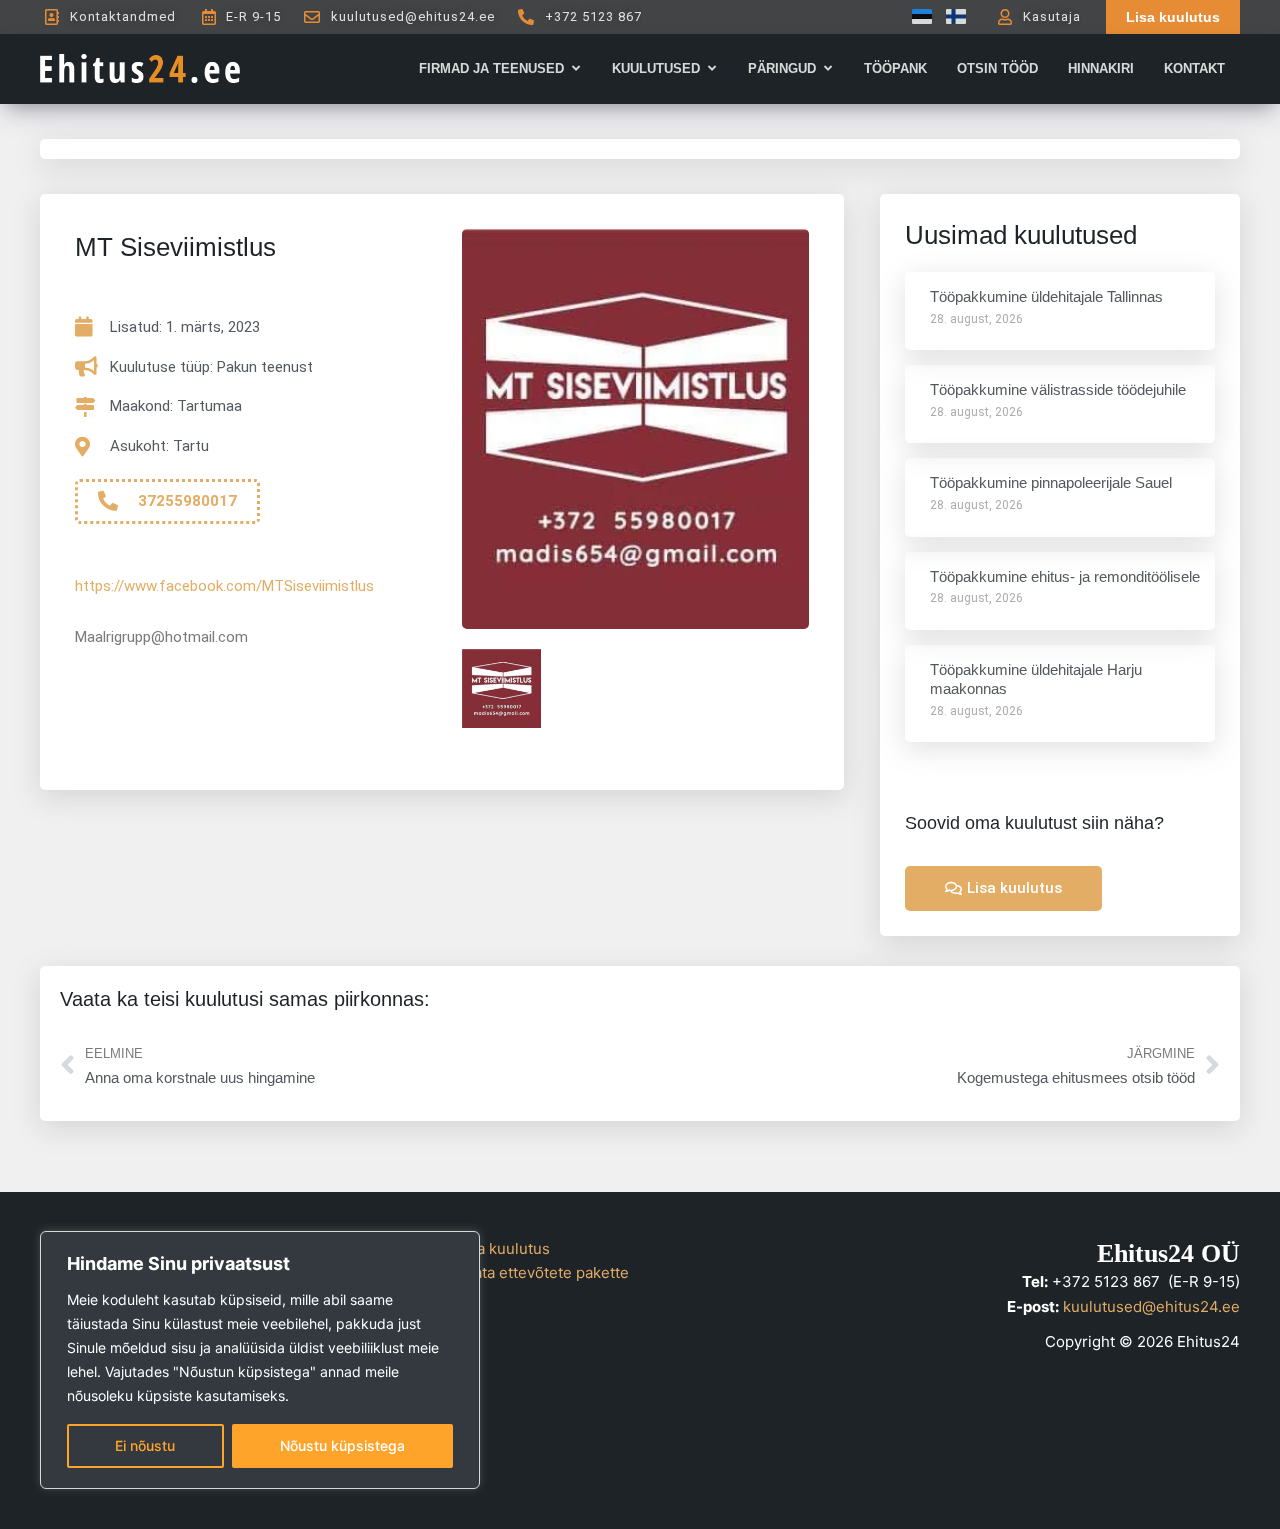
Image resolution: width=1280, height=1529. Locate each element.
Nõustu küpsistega (342, 1445)
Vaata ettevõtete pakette (543, 1272)
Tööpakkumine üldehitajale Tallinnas (1046, 296)
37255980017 (187, 501)
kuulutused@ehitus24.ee (1151, 1306)
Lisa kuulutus (503, 1248)
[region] (260, 1360)
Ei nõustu (145, 1445)
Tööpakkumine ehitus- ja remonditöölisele (1065, 576)
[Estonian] (917, 16)
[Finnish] (951, 16)
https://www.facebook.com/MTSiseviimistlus (224, 586)
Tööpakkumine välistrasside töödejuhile (1058, 389)
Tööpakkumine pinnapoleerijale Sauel (1051, 482)
